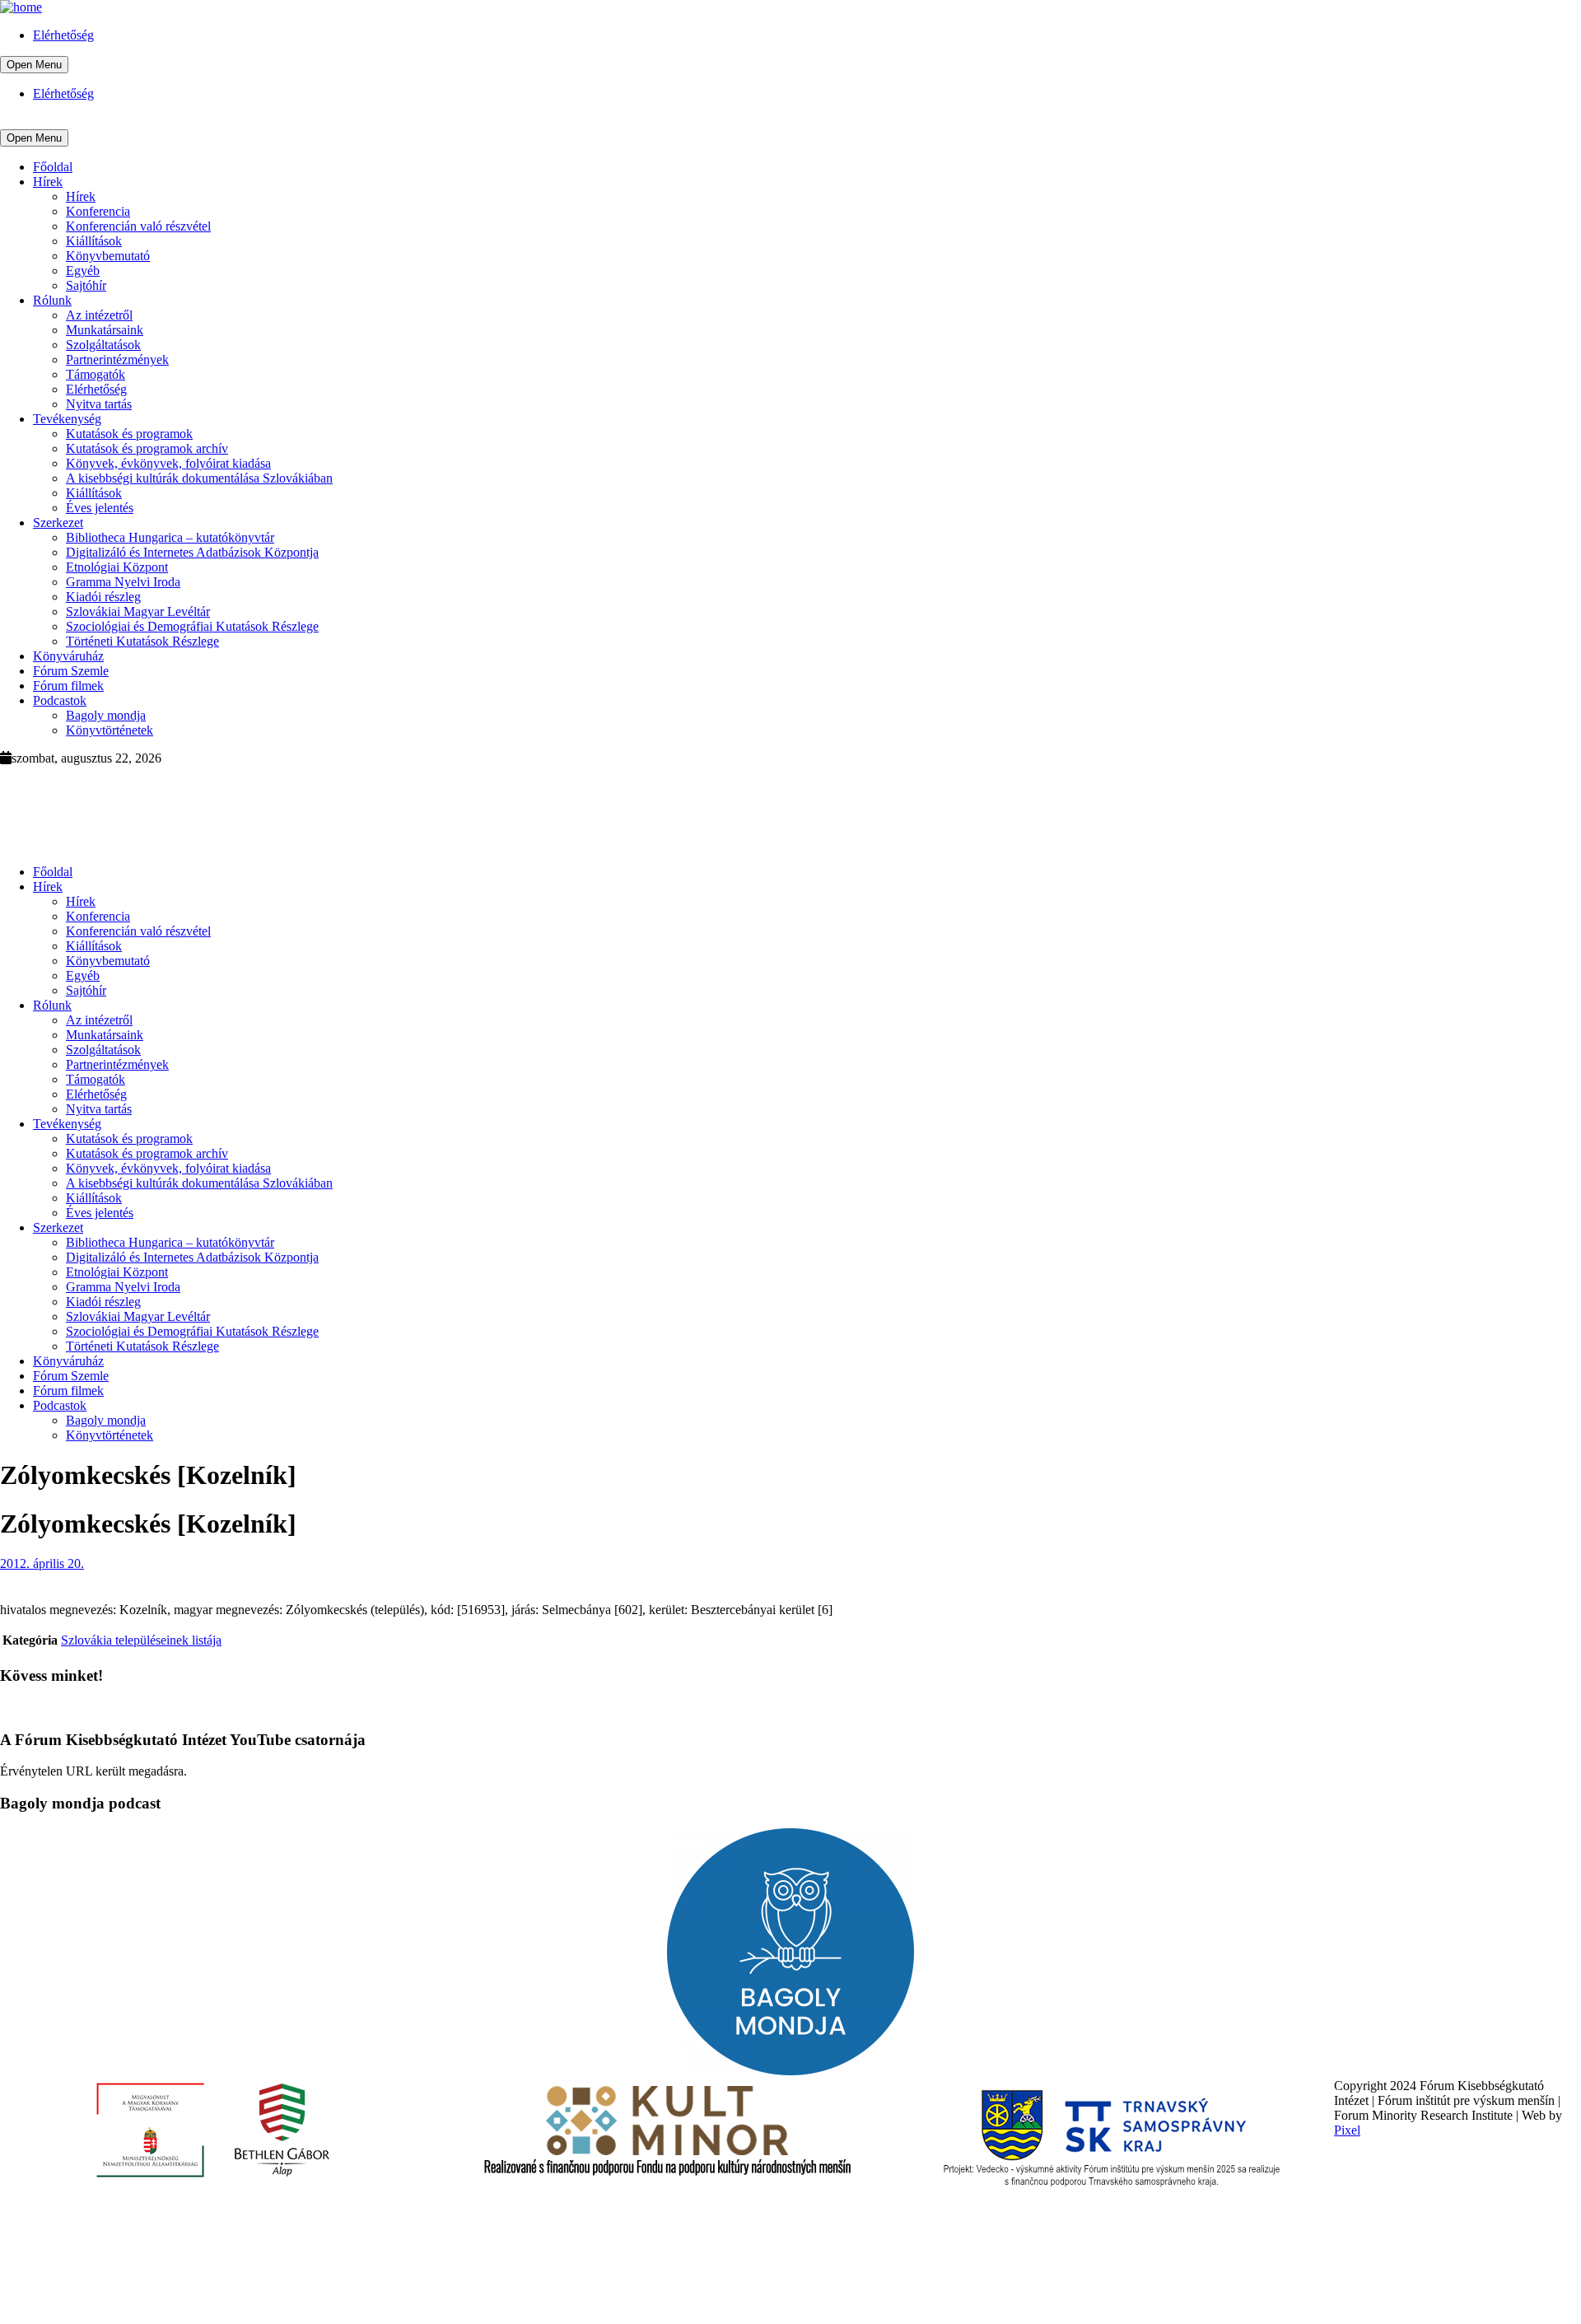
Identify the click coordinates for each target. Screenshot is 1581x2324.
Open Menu (34, 65)
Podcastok (60, 700)
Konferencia (98, 211)
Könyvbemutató (108, 256)
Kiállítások (94, 241)
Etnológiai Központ (117, 567)
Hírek (48, 182)
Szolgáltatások (103, 345)
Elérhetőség (63, 35)
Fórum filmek (68, 686)
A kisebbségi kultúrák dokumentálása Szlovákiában (199, 478)
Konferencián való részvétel (138, 226)
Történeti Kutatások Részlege (142, 641)
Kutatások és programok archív (147, 448)
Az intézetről (99, 315)
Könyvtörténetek (110, 730)
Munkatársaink (105, 330)
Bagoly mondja (106, 715)
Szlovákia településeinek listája (141, 1640)
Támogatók (96, 374)
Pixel (1347, 2130)
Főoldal (53, 167)
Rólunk (52, 300)
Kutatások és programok (129, 434)
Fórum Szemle (71, 671)
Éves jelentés (100, 508)
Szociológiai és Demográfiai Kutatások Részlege (192, 626)
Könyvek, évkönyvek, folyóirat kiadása (168, 463)
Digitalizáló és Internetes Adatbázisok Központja (192, 552)
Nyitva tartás (99, 404)
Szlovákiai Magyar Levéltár (138, 611)
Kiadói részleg (103, 597)
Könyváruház (68, 656)
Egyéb (83, 271)
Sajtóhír (86, 285)
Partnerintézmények (117, 359)
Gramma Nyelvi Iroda (123, 582)
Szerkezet (58, 523)
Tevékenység (67, 419)
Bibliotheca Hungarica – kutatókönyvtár (170, 537)
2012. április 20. (42, 1563)
